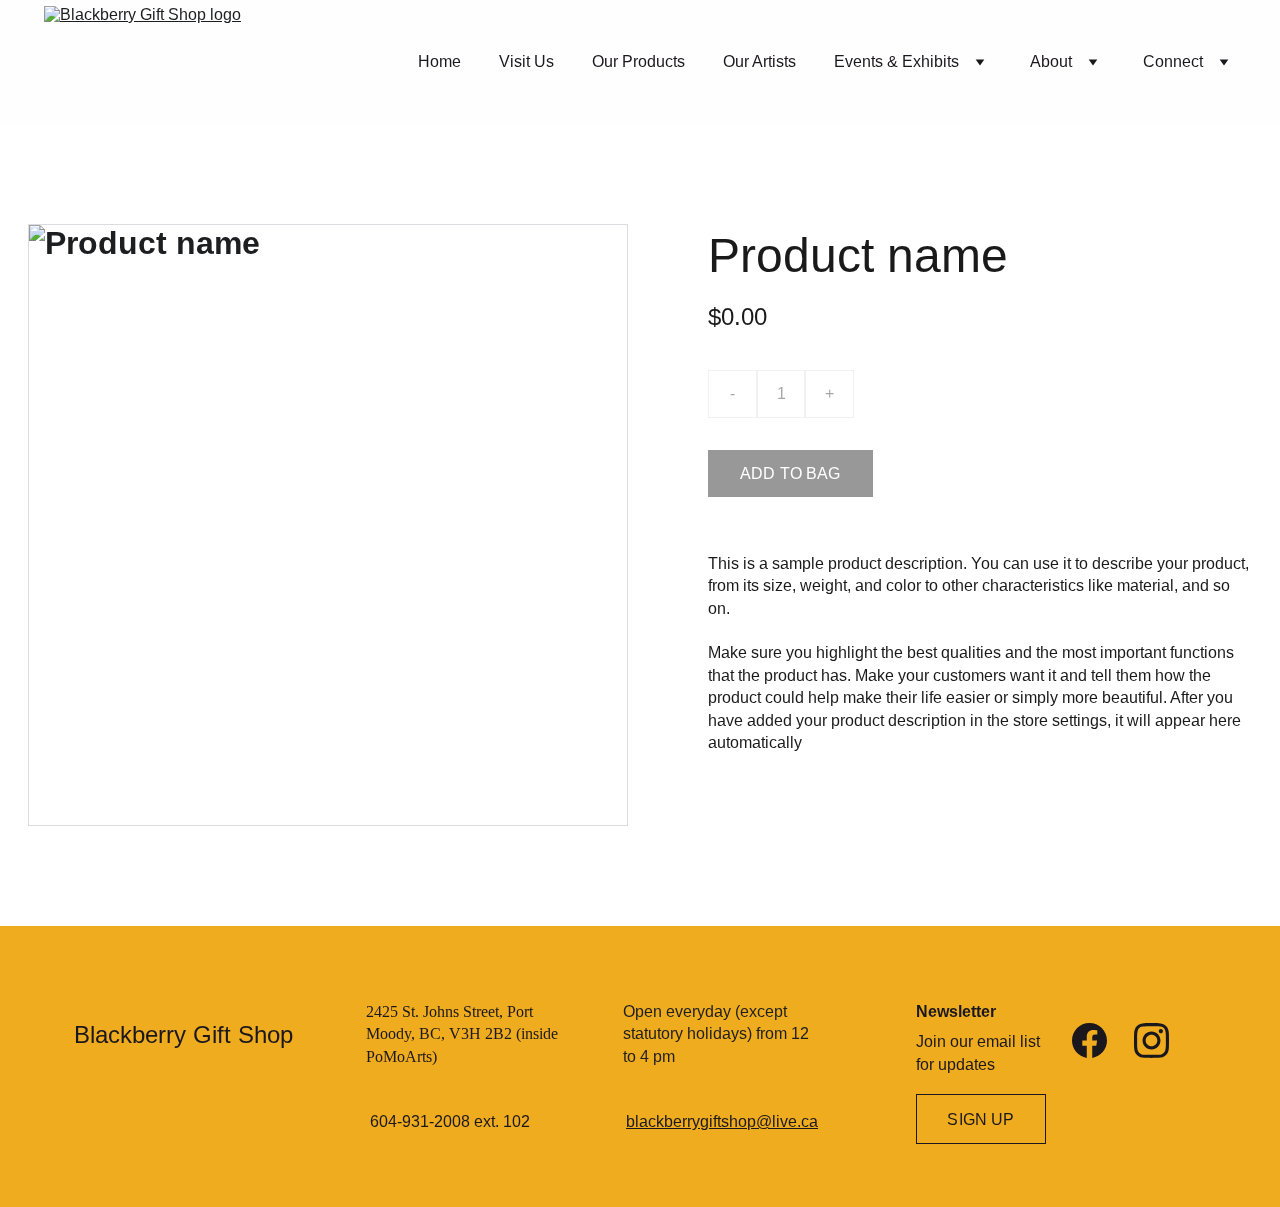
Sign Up (980, 1119)
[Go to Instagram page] (1151, 1040)
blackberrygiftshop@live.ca (722, 1121)
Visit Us (526, 61)
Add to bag (790, 473)
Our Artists (759, 61)
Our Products (638, 61)
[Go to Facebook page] (1089, 1040)
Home (439, 61)
